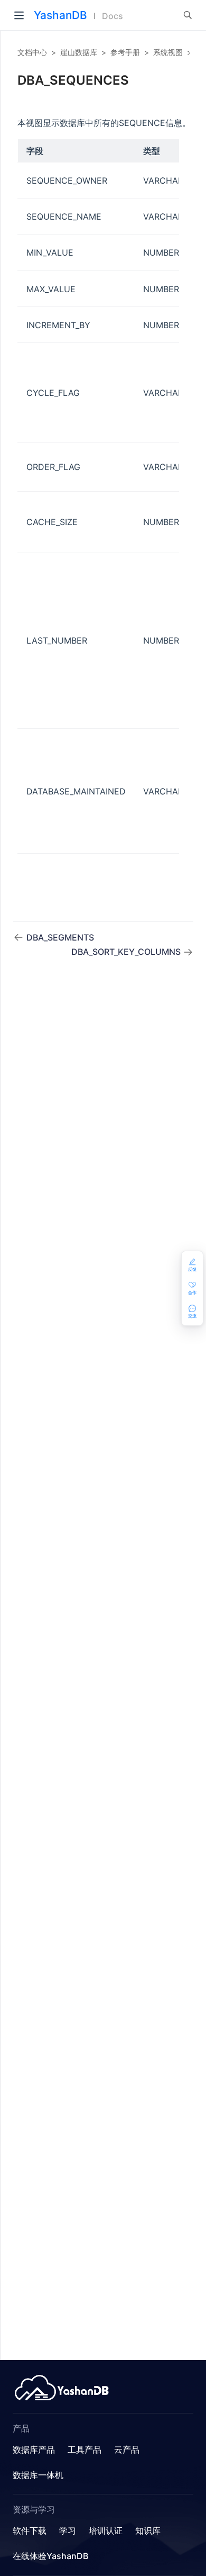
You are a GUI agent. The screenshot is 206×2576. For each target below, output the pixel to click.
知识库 (148, 2530)
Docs (113, 16)
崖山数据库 (79, 52)
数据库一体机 (38, 2475)
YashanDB (60, 15)
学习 (68, 2530)
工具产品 (85, 2450)
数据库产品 (34, 2450)
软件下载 (30, 2530)
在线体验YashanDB (50, 2556)
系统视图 (168, 52)
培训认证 (106, 2530)
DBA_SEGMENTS (60, 937)
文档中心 (32, 52)
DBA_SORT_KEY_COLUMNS (127, 952)
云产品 (127, 2450)
